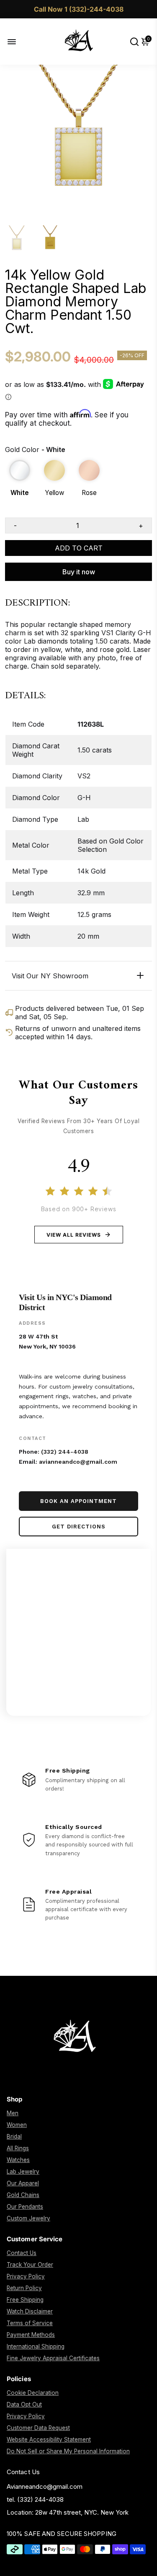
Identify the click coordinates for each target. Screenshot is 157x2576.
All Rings (18, 2148)
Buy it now (79, 572)
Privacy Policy (26, 2276)
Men (13, 2113)
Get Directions (79, 1527)
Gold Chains (23, 2195)
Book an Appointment (78, 1501)
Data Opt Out (24, 2404)
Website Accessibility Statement (49, 2440)
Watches (18, 2160)
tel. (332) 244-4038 (35, 2499)
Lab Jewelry (23, 2172)
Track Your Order (30, 2265)
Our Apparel (23, 2183)
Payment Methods (31, 2335)
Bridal (14, 2137)
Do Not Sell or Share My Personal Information (68, 2451)
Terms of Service (30, 2323)
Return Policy (24, 2288)
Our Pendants (25, 2207)
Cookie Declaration (33, 2393)
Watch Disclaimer (30, 2311)
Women (17, 2125)
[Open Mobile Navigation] (18, 42)
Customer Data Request (38, 2428)
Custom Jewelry (28, 2218)
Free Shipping (25, 2300)
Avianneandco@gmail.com (45, 2486)
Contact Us (22, 2253)
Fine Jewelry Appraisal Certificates (53, 2358)
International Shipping (36, 2346)
